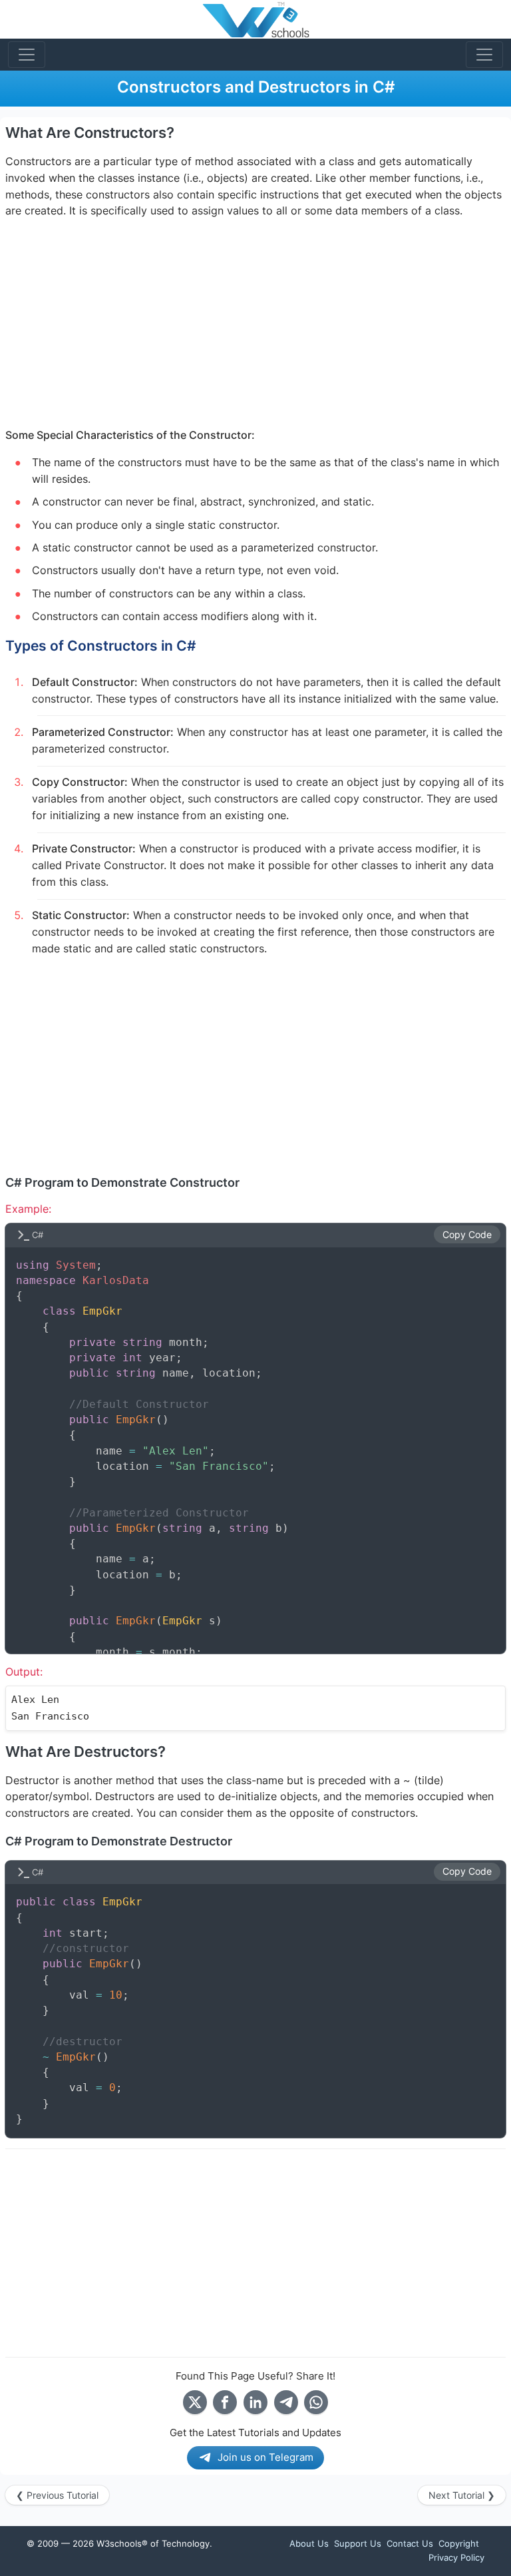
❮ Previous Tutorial (57, 2495)
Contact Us (410, 2543)
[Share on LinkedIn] (255, 2402)
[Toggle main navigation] (27, 55)
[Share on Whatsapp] (316, 2402)
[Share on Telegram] (286, 2402)
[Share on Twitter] (195, 2402)
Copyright (459, 2543)
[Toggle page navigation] (484, 55)
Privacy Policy (456, 2557)
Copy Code (467, 1235)
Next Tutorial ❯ (462, 2495)
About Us (309, 2543)
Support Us (358, 2543)
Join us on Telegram (265, 2457)
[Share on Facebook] (225, 2402)
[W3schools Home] (256, 19)
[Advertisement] (255, 324)
